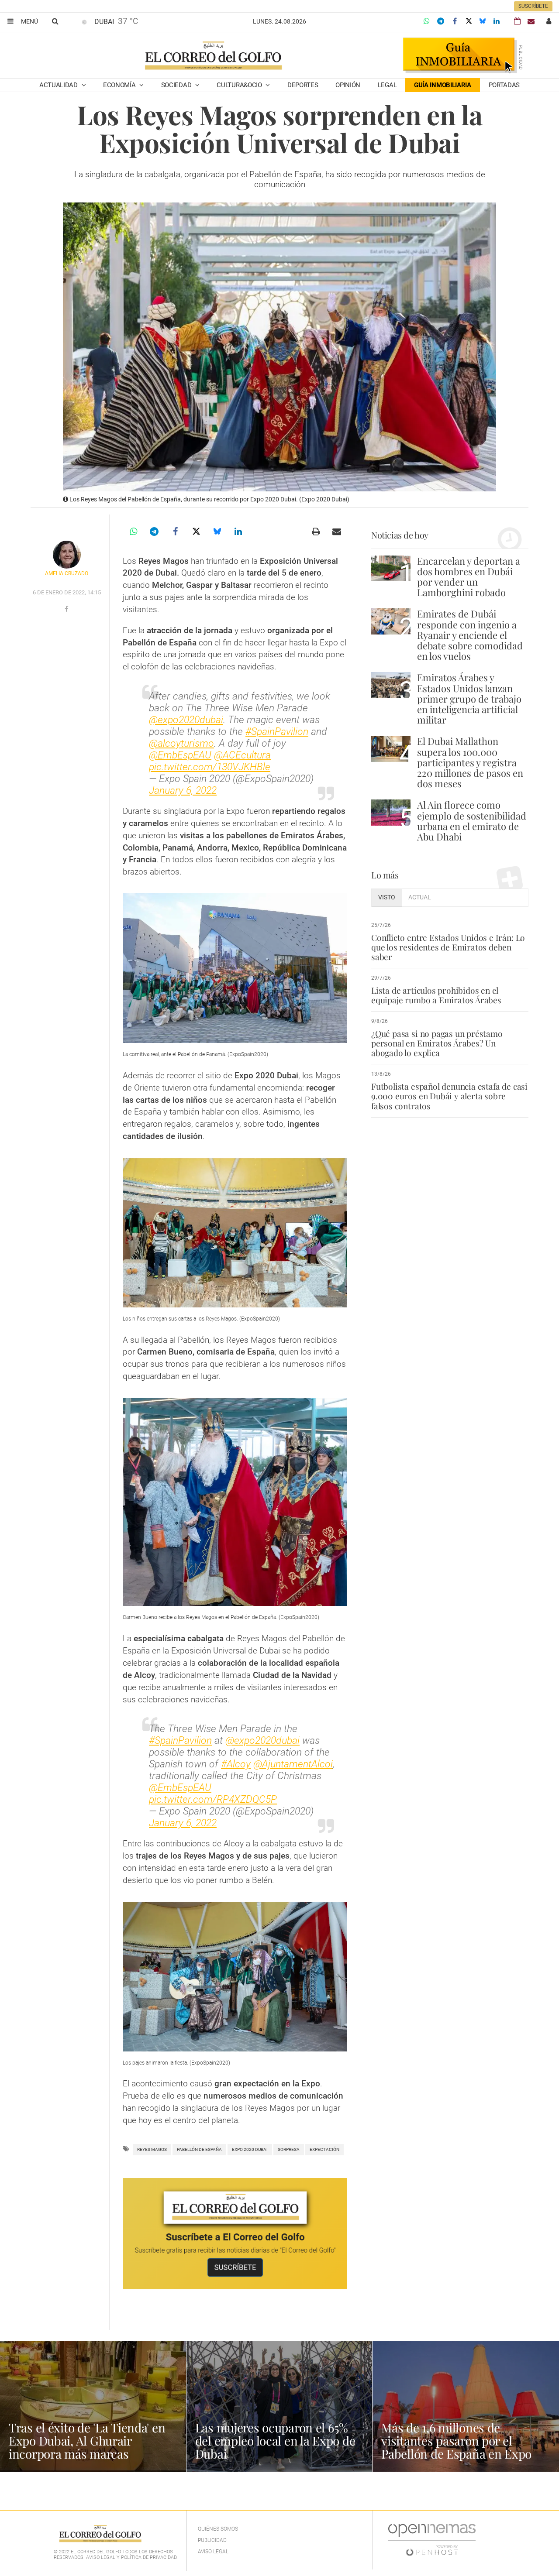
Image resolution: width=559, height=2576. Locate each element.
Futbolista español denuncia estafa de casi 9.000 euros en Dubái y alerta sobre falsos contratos (449, 1096)
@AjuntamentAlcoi (293, 1764)
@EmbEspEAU (180, 755)
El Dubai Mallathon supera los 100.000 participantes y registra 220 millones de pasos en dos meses (470, 762)
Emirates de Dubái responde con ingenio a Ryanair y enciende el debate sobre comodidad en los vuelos (470, 635)
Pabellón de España (199, 2149)
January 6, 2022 (183, 791)
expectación (324, 2149)
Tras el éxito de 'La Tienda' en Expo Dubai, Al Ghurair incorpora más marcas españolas (87, 2447)
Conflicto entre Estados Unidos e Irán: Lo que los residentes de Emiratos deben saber (448, 947)
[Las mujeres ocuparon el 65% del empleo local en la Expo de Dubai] (279, 2406)
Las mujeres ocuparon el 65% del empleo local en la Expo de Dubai (275, 2441)
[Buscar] (55, 21)
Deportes (303, 85)
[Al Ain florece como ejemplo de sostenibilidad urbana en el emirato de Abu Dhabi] (391, 812)
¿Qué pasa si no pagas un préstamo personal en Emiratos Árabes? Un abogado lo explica (437, 1043)
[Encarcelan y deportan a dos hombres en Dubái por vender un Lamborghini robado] (391, 568)
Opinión (348, 85)
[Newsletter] (531, 21)
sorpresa (289, 2149)
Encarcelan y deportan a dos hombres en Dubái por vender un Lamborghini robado (469, 577)
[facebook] (67, 609)
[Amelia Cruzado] (67, 555)
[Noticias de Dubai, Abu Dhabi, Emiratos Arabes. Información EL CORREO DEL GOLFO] (213, 56)
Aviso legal (213, 2552)
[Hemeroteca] (517, 21)
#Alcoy (236, 1764)
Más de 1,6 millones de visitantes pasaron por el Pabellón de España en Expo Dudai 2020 (456, 2447)
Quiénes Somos (218, 2529)
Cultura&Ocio (240, 85)
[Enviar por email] (337, 532)
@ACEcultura (242, 755)
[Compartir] (427, 21)
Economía (120, 85)
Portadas (504, 85)
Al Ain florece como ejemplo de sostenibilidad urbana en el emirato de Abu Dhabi (472, 821)
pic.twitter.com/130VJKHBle (210, 767)
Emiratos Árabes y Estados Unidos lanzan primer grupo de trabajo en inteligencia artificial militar (469, 698)
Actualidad (59, 85)
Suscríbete (533, 6)
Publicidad (212, 2540)
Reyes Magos (152, 2149)
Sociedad (177, 85)
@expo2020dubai (186, 720)
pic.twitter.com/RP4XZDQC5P (213, 1799)
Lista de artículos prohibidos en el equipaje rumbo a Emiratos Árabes (436, 995)
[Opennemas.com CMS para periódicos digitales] (432, 2539)
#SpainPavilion (277, 732)
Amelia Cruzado (67, 573)
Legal (387, 85)
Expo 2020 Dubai (250, 2149)
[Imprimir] (316, 532)
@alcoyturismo (181, 743)
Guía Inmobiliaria (443, 85)
